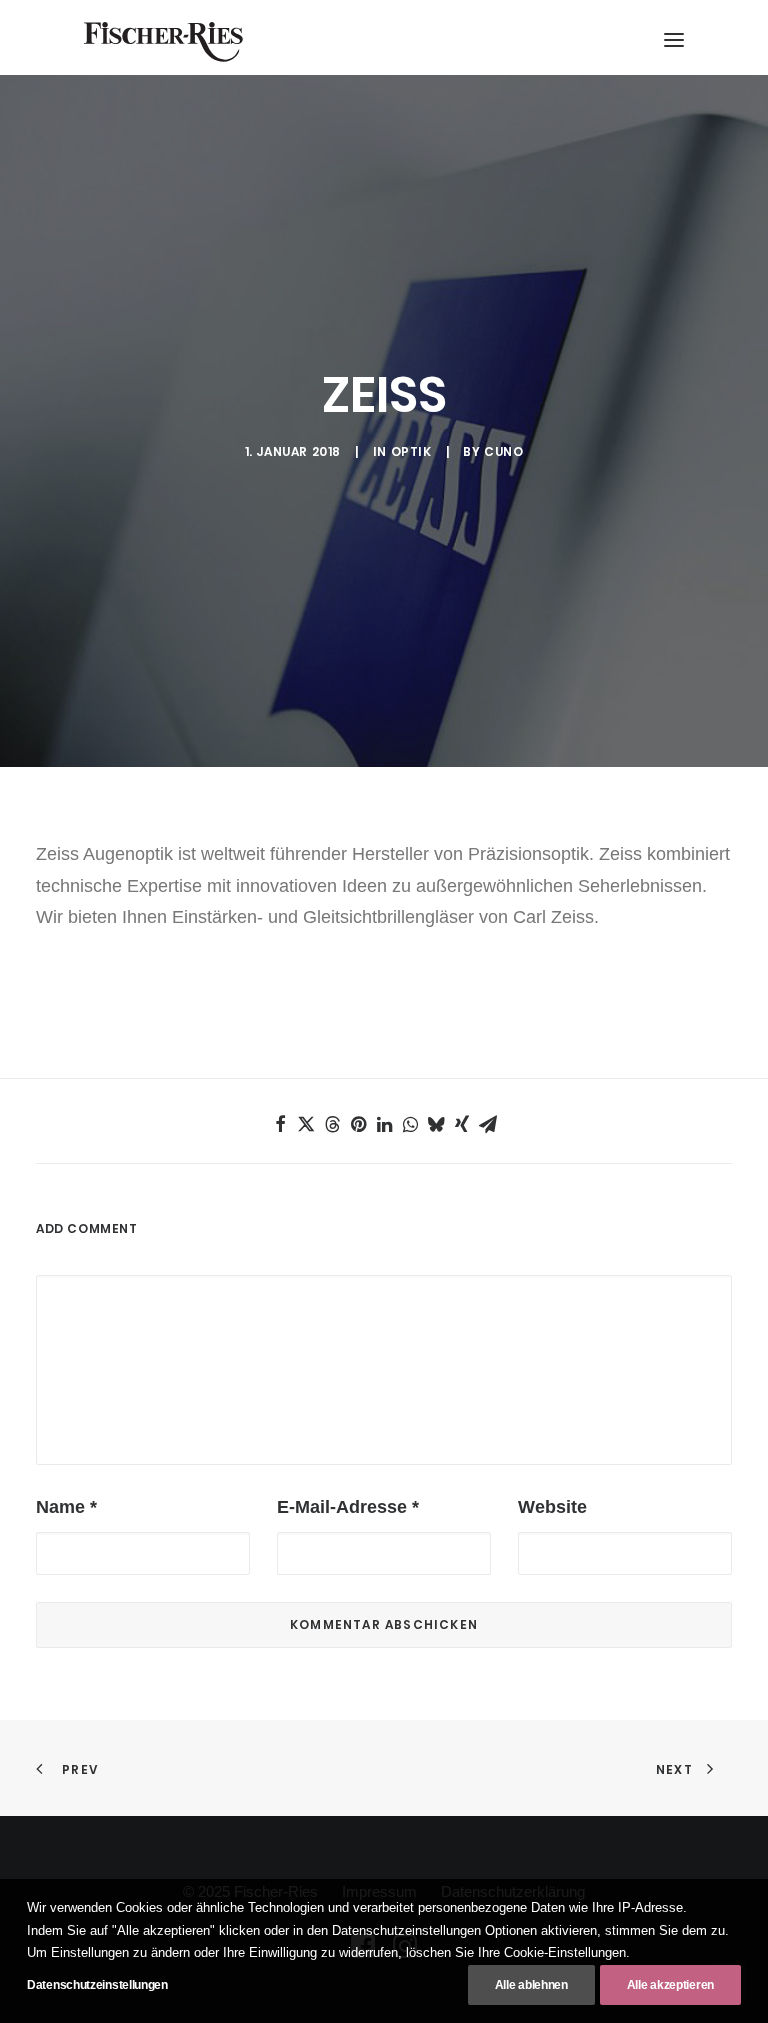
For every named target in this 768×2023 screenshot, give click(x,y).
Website (552, 1507)
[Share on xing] (462, 1124)
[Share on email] (488, 1124)
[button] (674, 40)
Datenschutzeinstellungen (97, 1985)
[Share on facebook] (280, 1124)
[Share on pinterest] (358, 1124)
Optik (411, 451)
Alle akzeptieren (670, 1985)
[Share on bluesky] (436, 1124)
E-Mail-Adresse (348, 1507)
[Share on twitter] (306, 1124)
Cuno (503, 451)
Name (66, 1507)
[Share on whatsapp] (410, 1124)
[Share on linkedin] (384, 1124)
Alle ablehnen (531, 1985)
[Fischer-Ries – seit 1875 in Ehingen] (163, 42)
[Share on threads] (332, 1124)
